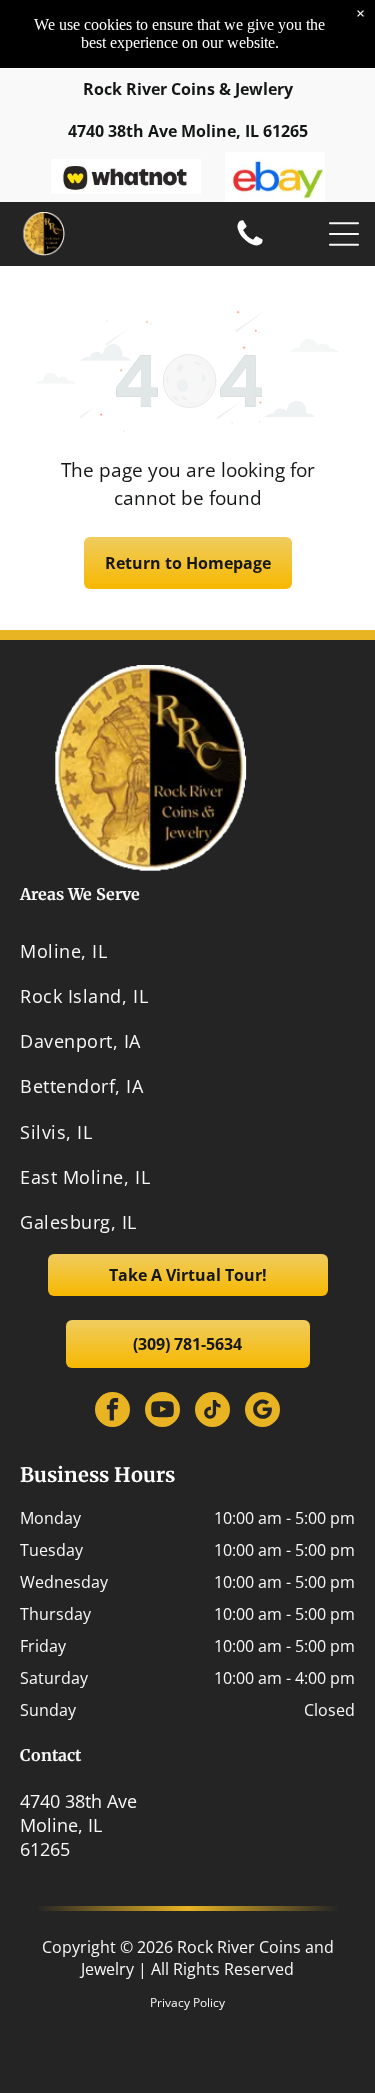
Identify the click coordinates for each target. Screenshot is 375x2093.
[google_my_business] (262, 1412)
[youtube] (162, 1412)
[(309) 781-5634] (250, 244)
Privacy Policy (187, 2002)
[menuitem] (187, 950)
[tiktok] (212, 1412)
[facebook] (112, 1412)
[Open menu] (344, 234)
